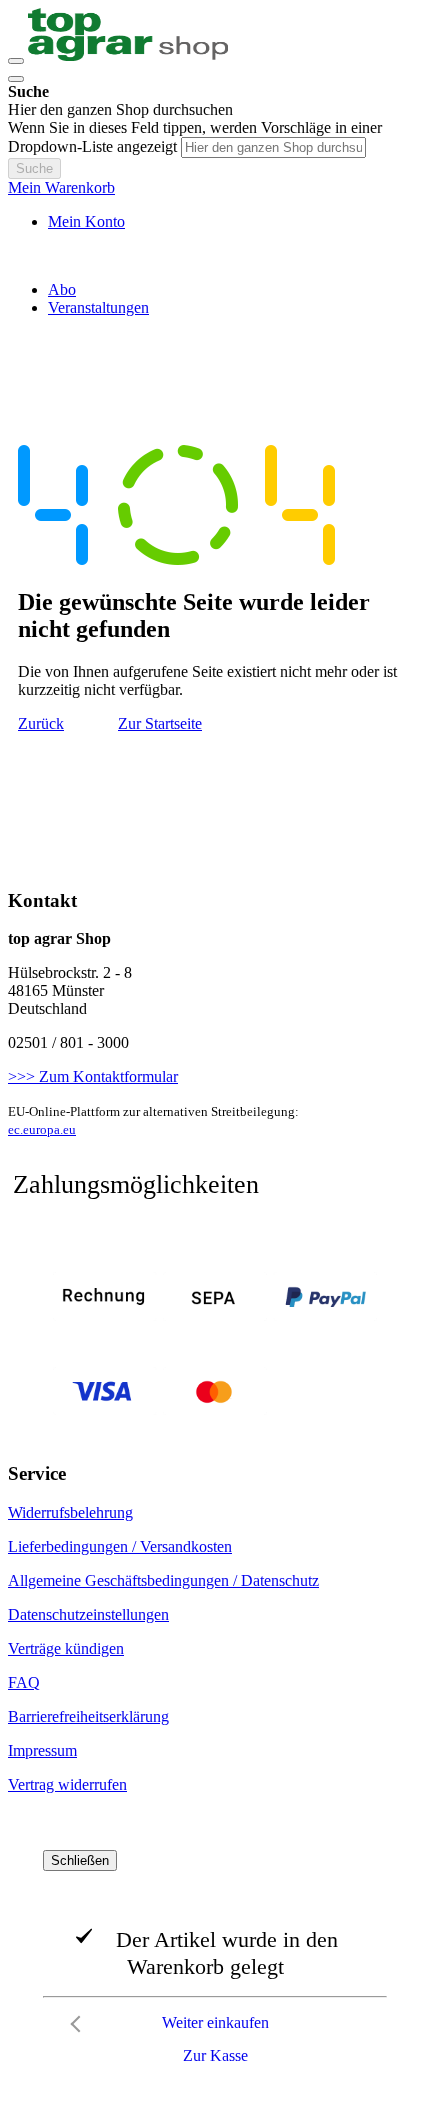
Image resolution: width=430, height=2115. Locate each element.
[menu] (215, 299)
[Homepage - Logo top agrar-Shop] (128, 55)
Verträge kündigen (66, 1648)
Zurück (41, 723)
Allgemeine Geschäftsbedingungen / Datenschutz (163, 1580)
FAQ (24, 1682)
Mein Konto (86, 221)
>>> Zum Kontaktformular (93, 1076)
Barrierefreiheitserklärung (88, 1716)
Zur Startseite (160, 723)
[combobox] (273, 147)
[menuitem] (62, 289)
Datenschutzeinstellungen (88, 1614)
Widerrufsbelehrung (70, 1512)
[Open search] (16, 79)
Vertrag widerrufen (67, 1784)
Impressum (42, 1750)
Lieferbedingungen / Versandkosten (120, 1546)
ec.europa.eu (42, 1129)
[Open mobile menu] (16, 61)
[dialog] (215, 1962)
